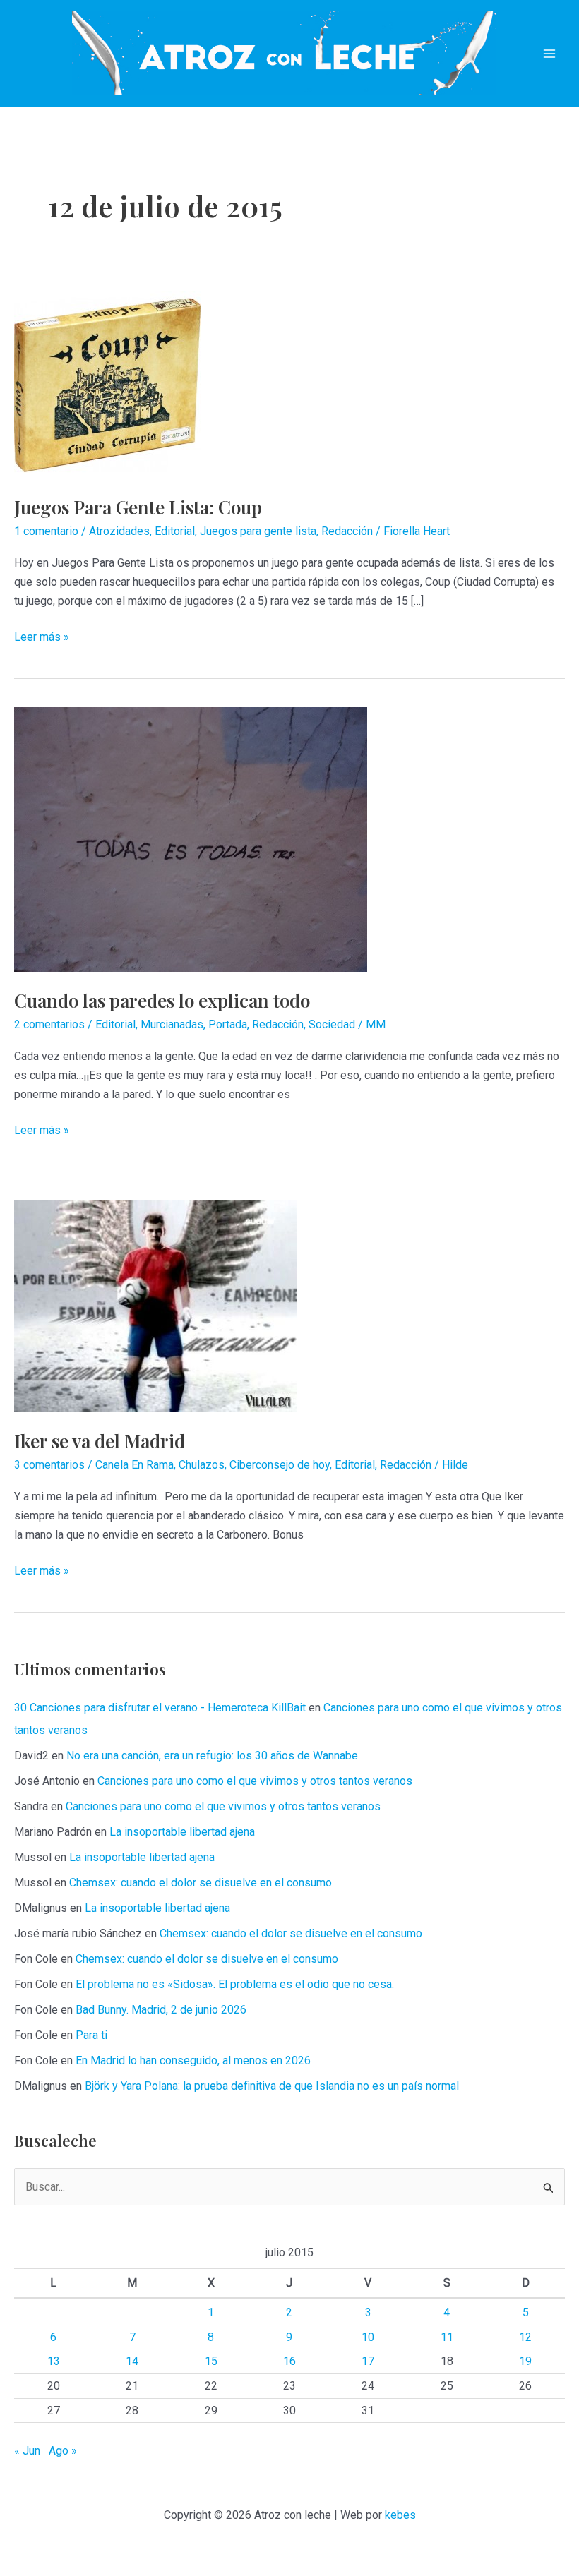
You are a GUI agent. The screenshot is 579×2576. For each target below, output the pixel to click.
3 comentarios (49, 1465)
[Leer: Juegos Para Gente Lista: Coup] (108, 384)
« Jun (27, 2451)
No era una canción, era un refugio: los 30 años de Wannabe (212, 1756)
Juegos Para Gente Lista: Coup (138, 507)
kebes (400, 2515)
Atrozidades (119, 531)
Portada (228, 1024)
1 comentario (46, 531)
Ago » (63, 2451)
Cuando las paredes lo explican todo (162, 1000)
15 (211, 2361)
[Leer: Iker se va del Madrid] (155, 1305)
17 (368, 2361)
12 (525, 2337)
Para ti (91, 2035)
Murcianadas (172, 1024)
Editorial (175, 531)
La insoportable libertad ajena (182, 1832)
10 (368, 2337)
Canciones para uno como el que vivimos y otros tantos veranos (255, 1781)
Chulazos (202, 1465)
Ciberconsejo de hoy (280, 1465)
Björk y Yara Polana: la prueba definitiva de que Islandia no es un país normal (272, 2086)
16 (289, 2361)
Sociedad (332, 1024)
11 (447, 2337)
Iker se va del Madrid (100, 1441)
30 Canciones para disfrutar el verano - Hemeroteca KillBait (160, 1708)
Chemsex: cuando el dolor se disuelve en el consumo (201, 1883)
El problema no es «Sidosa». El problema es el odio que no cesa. (235, 1984)
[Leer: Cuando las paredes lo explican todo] (191, 839)
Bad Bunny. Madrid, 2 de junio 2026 (161, 2010)
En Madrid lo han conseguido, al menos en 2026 (193, 2060)
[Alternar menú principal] (549, 54)
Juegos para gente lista (258, 531)
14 (132, 2361)
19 (525, 2361)
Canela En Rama (135, 1465)
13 (54, 2361)
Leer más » (42, 638)
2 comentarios (49, 1024)
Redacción (347, 531)
